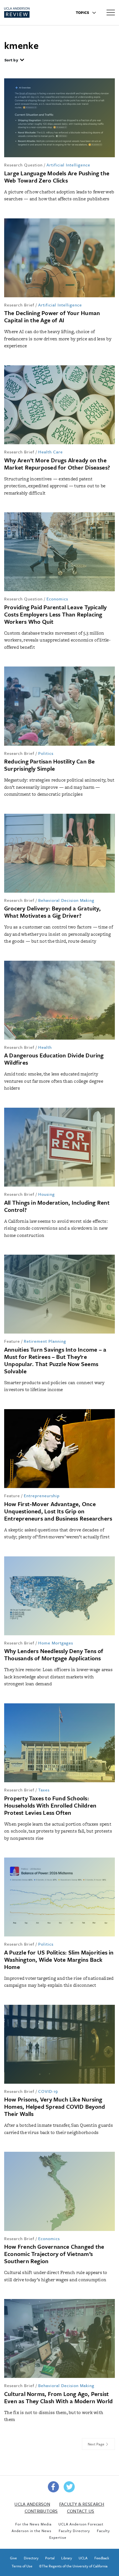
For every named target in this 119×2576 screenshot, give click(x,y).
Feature (12, 1341)
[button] (14, 61)
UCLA (83, 2558)
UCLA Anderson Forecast (81, 2524)
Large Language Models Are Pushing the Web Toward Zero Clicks (57, 177)
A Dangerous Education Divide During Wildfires (54, 1059)
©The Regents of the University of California (73, 2566)
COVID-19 (48, 2091)
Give (13, 2558)
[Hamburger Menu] (111, 12)
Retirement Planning (45, 1341)
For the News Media (33, 2524)
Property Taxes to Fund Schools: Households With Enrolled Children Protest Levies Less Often (50, 1805)
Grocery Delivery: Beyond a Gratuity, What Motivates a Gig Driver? (52, 912)
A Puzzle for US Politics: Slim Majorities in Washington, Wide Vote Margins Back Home (59, 1960)
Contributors (41, 2511)
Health (45, 1047)
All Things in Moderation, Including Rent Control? (57, 1206)
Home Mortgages (56, 1643)
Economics (57, 599)
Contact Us (81, 2511)
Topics (83, 13)
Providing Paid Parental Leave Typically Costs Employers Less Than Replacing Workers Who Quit (55, 614)
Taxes (44, 1790)
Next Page (97, 2444)
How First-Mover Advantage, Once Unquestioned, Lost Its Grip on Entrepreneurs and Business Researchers (58, 1511)
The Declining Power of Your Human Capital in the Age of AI (52, 316)
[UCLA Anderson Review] (27, 13)
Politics (46, 753)
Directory (31, 2558)
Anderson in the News (32, 2531)
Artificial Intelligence (68, 165)
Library (67, 2558)
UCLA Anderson (32, 2504)
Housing (46, 1194)
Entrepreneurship (42, 1496)
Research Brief (19, 305)
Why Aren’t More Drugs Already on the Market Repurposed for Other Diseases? (57, 464)
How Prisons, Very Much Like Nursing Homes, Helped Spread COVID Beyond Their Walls (55, 2106)
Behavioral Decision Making (66, 900)
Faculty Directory (74, 2531)
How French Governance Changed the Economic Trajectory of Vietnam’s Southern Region (54, 2254)
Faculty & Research (82, 2504)
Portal (50, 2558)
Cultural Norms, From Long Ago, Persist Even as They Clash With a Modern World (58, 2397)
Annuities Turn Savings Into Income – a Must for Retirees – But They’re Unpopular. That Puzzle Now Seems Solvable (55, 1360)
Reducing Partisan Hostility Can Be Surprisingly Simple (49, 765)
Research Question (23, 165)
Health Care (51, 452)
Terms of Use (22, 2566)
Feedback (102, 2558)
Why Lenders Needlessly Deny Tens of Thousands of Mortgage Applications (54, 1654)
